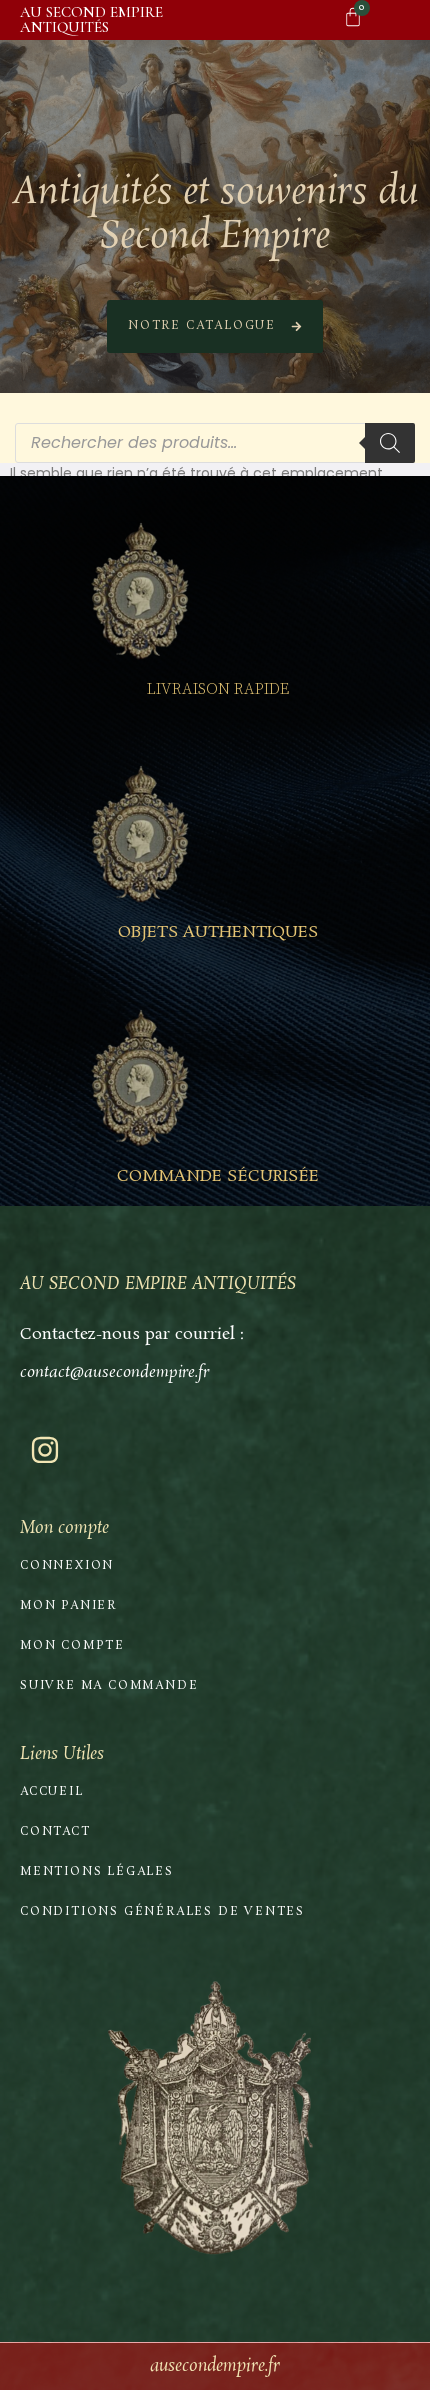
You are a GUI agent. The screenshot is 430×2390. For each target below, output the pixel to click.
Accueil (52, 1792)
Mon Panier (68, 1606)
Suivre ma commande (109, 1686)
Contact (55, 1832)
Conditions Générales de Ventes (162, 1912)
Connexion (67, 1566)
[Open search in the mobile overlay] (215, 443)
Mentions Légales (97, 1872)
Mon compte (72, 1646)
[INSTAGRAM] (45, 1450)
